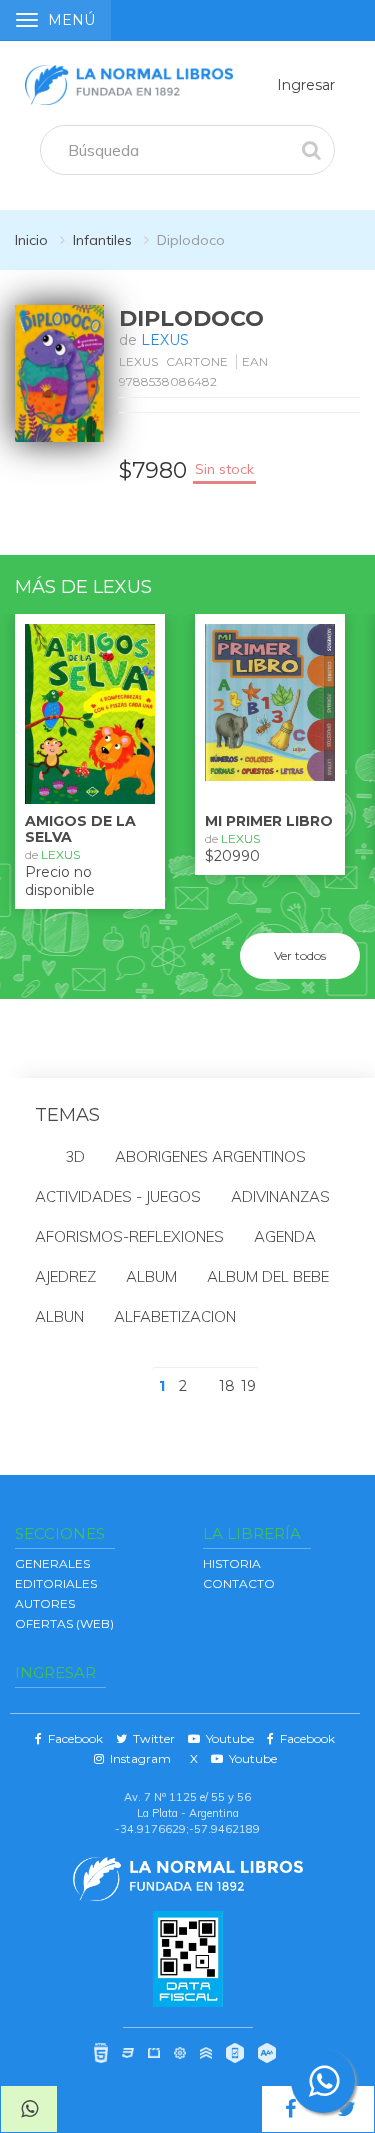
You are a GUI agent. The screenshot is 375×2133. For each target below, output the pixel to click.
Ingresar (306, 85)
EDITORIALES (56, 1583)
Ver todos (300, 955)
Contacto (239, 1583)
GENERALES (52, 1563)
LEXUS (165, 340)
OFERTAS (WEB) (64, 1623)
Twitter (151, 1738)
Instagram (137, 1758)
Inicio (31, 240)
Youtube (227, 1738)
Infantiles (102, 240)
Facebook (72, 1738)
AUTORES (45, 1603)
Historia (232, 1563)
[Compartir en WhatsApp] (29, 2109)
